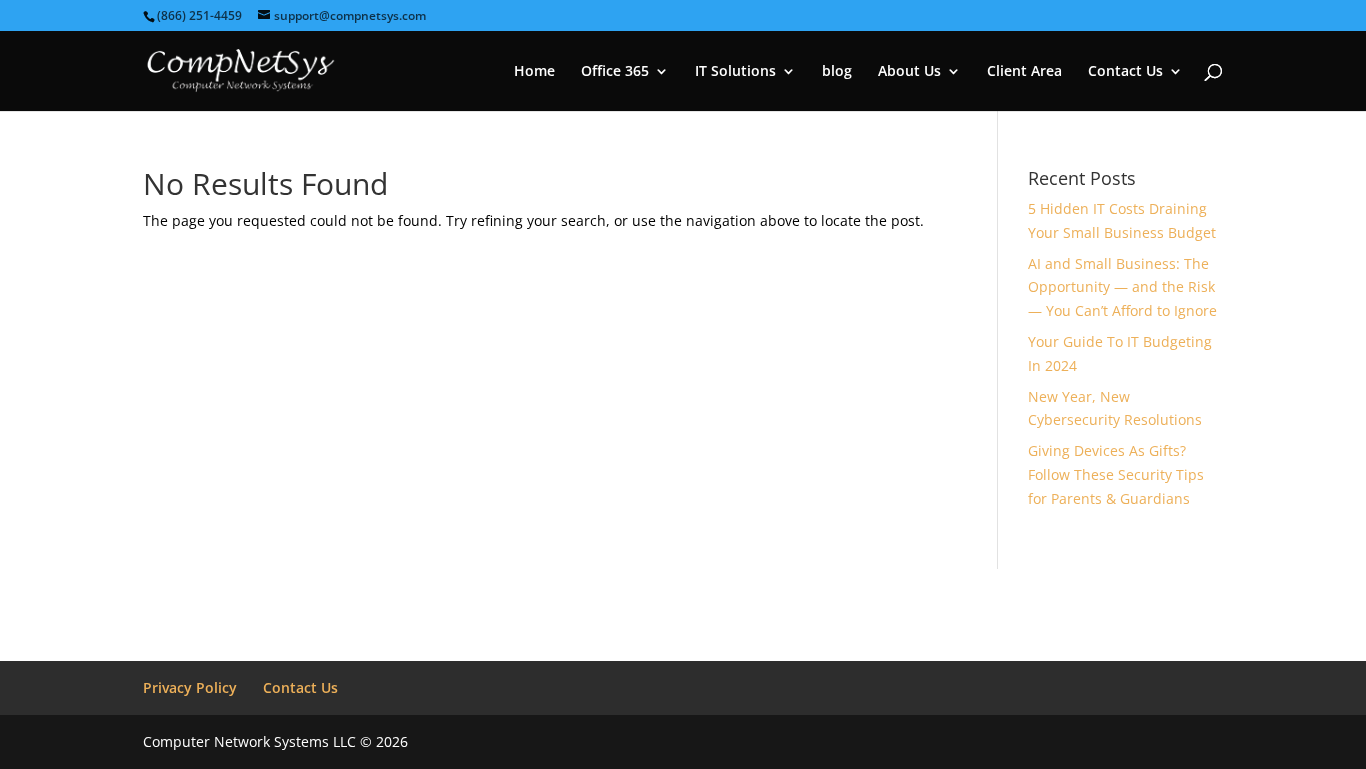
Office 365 (615, 72)
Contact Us (1125, 72)
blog (837, 72)
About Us (909, 72)
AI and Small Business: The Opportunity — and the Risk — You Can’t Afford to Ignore (1122, 287)
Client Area (1024, 72)
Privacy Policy (190, 687)
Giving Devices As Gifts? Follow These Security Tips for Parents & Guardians (1116, 474)
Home (534, 72)
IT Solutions (735, 72)
